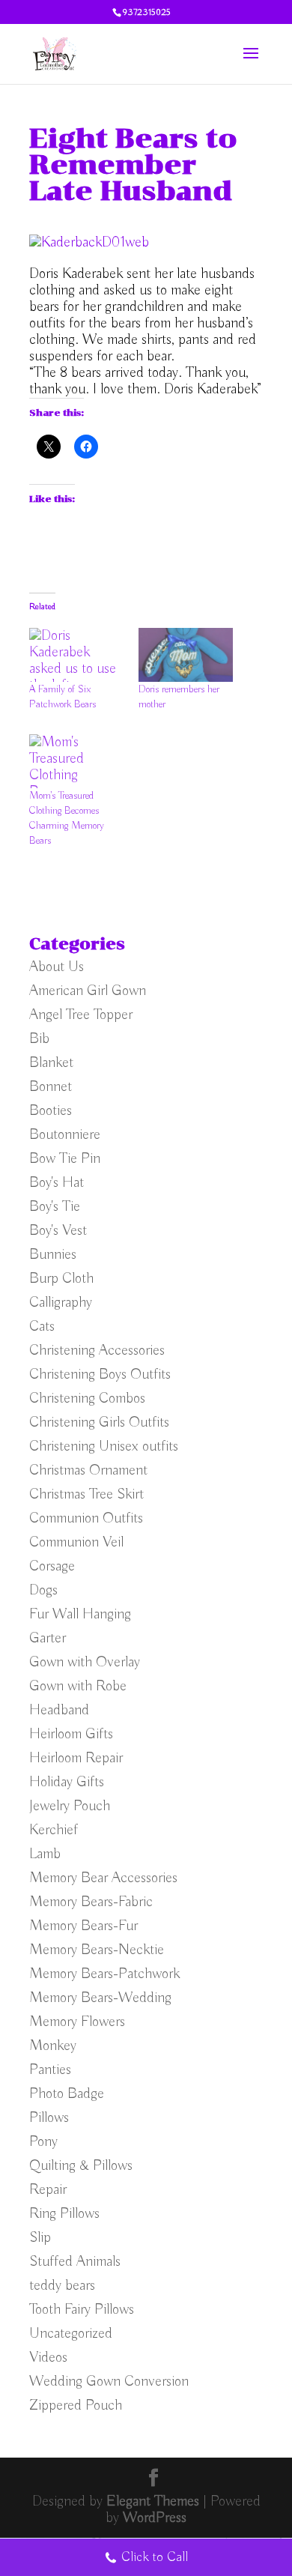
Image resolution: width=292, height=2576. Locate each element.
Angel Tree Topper (81, 1015)
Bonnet (51, 1087)
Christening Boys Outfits (100, 1375)
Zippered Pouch (76, 2406)
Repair (48, 2190)
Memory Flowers (77, 2022)
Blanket (51, 1063)
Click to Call (155, 2557)
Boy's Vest (58, 1231)
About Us (57, 967)
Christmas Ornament (88, 1470)
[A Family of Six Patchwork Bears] (76, 655)
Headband (59, 1710)
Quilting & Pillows (81, 2166)
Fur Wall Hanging (80, 1614)
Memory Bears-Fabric (91, 1902)
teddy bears (62, 2286)
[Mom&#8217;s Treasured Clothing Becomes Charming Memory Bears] (76, 761)
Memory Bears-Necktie (97, 1950)
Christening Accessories (97, 1351)
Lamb (45, 1854)
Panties (50, 2070)
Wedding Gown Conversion (109, 2382)
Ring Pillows (64, 2214)
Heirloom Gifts (71, 1734)
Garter (48, 1638)
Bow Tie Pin (65, 1159)
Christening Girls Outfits (99, 1422)
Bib (39, 1039)
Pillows (49, 2118)
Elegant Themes (153, 2501)
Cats (42, 1327)
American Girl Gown (88, 991)
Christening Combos (87, 1399)
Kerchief (54, 1830)
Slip (40, 2238)
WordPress (155, 2518)
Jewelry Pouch (70, 1806)
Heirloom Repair (76, 1758)
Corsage (52, 1566)
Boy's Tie (55, 1207)
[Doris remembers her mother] (186, 655)
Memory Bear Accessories (103, 1878)
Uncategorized (71, 2334)
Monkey (53, 2046)
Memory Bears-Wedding (100, 1998)
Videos (48, 2358)
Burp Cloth (61, 1279)
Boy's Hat (57, 1183)
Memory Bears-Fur (83, 1926)
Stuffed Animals (75, 2262)
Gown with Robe (78, 1686)
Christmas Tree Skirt (86, 1494)
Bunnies (53, 1255)
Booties (51, 1111)
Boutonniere (65, 1135)
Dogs (43, 1590)
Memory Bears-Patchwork (104, 1974)
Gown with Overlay (85, 1662)
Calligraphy (61, 1303)
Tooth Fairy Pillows (82, 2310)
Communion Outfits (86, 1518)
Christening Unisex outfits (104, 1446)
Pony (43, 2142)
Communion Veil (76, 1542)
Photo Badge (67, 2094)
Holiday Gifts (67, 1782)
